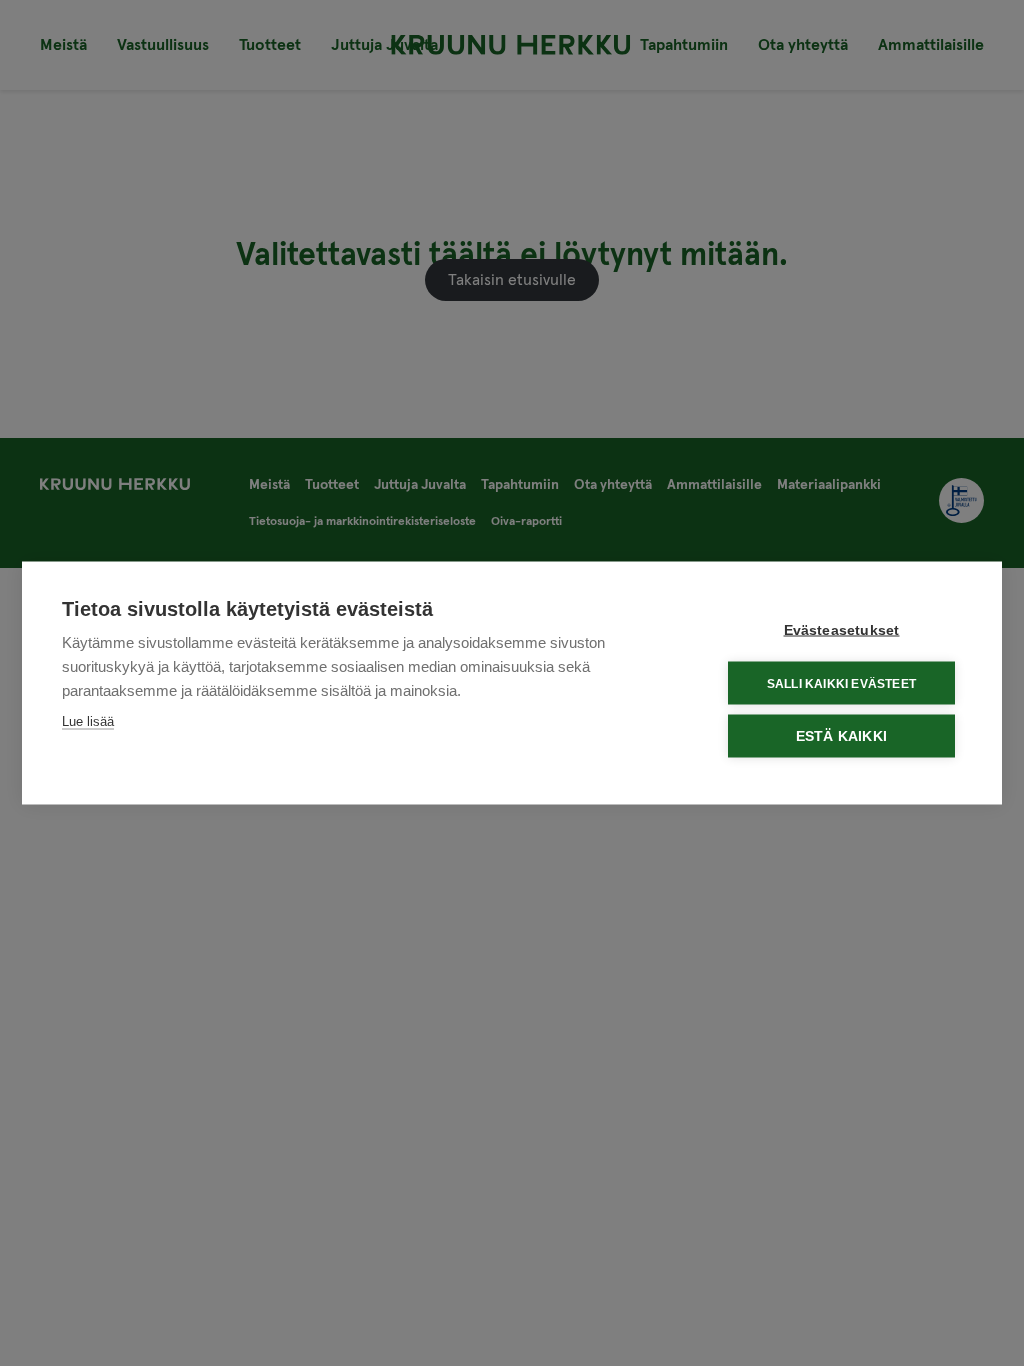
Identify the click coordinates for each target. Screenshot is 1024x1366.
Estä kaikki (841, 736)
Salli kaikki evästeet (841, 683)
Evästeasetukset (842, 630)
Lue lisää (88, 721)
